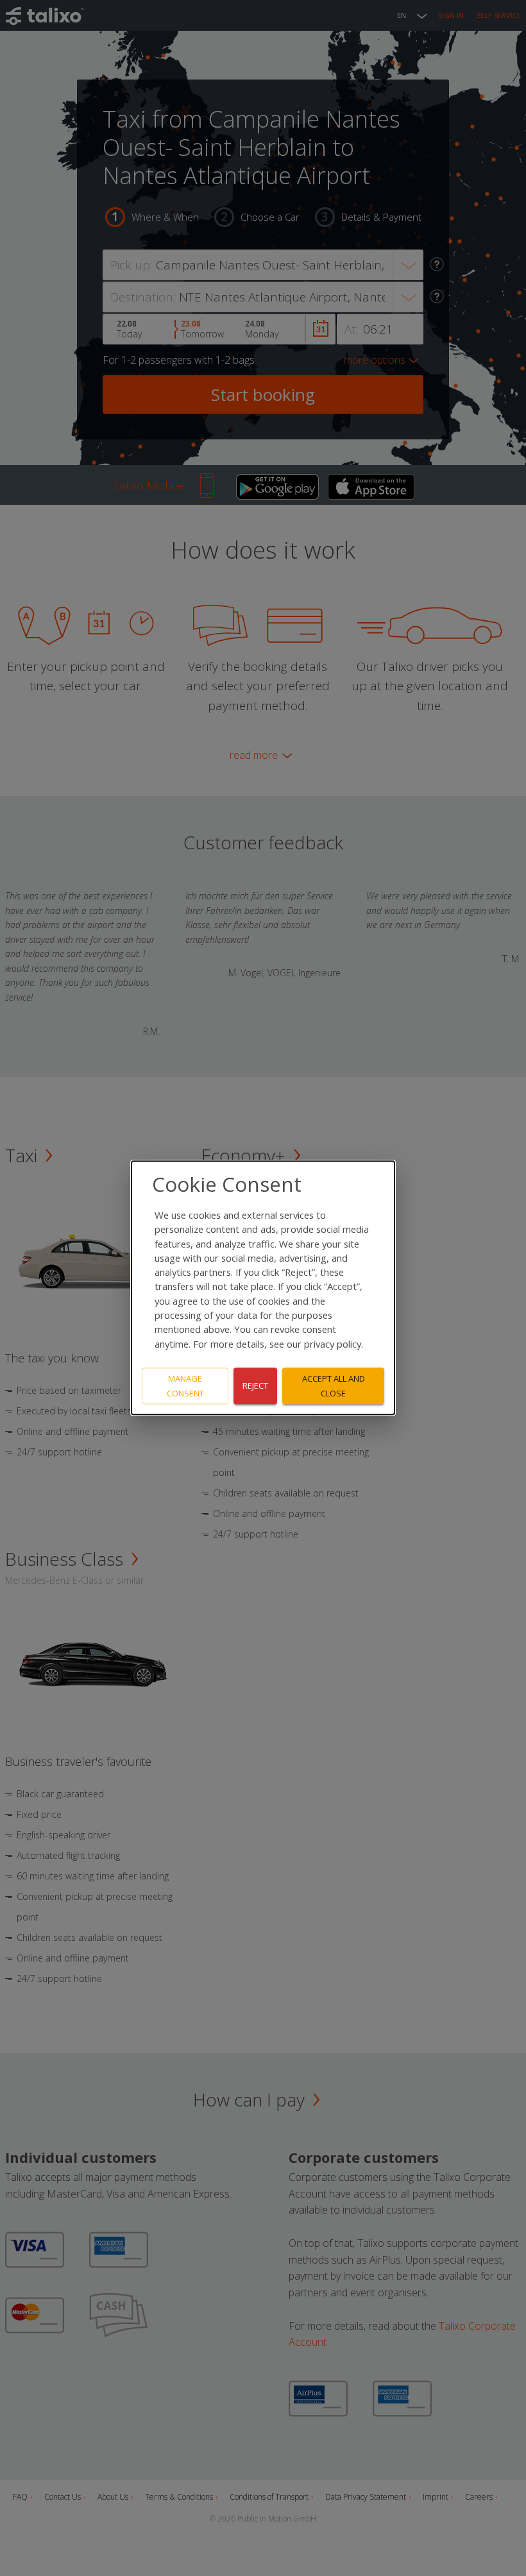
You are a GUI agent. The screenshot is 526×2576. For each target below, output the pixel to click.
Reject (255, 1386)
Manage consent (185, 1386)
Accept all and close (334, 1386)
